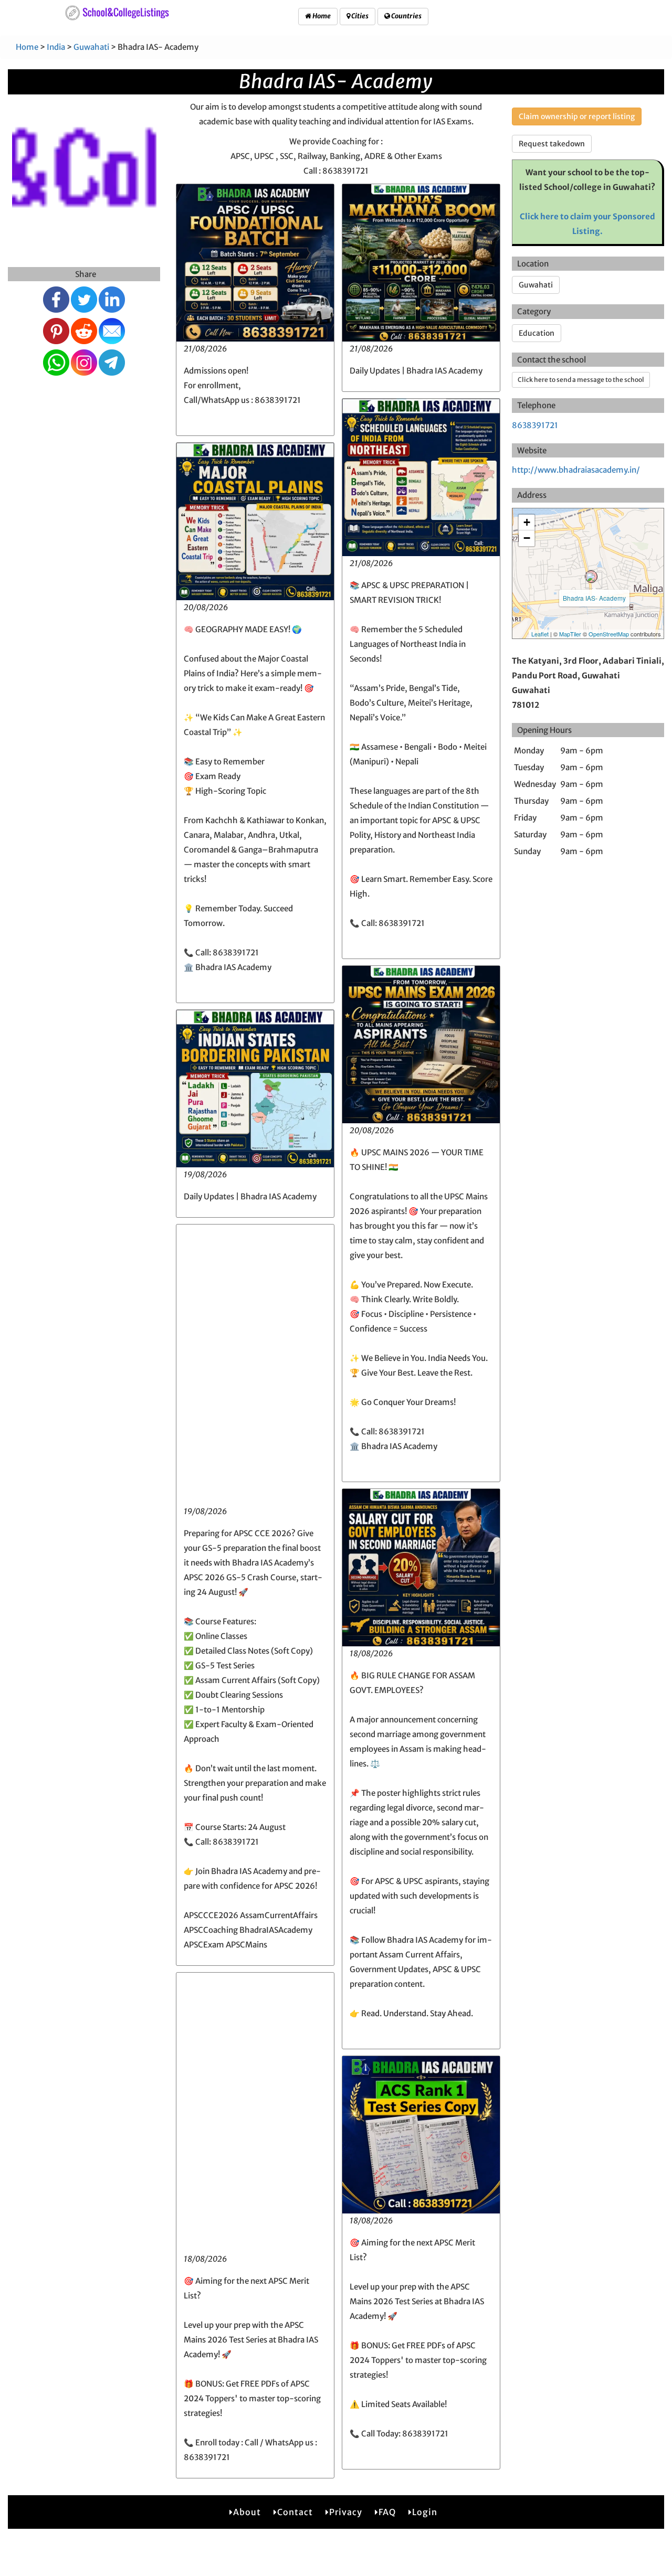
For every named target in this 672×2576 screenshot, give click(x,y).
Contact (295, 2512)
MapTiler (570, 634)
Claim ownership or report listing (577, 116)
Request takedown (552, 144)
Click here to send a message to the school (581, 380)
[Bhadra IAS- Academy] (591, 577)
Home (321, 16)
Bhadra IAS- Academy (594, 598)
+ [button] (527, 522)
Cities (359, 16)
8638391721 (535, 425)
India (56, 47)
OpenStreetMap (609, 634)
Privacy (346, 2512)
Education (537, 333)
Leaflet (540, 634)
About (247, 2512)
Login (425, 2512)
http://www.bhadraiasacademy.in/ (576, 470)
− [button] (527, 538)
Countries (406, 16)
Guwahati (91, 47)
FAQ (387, 2512)
